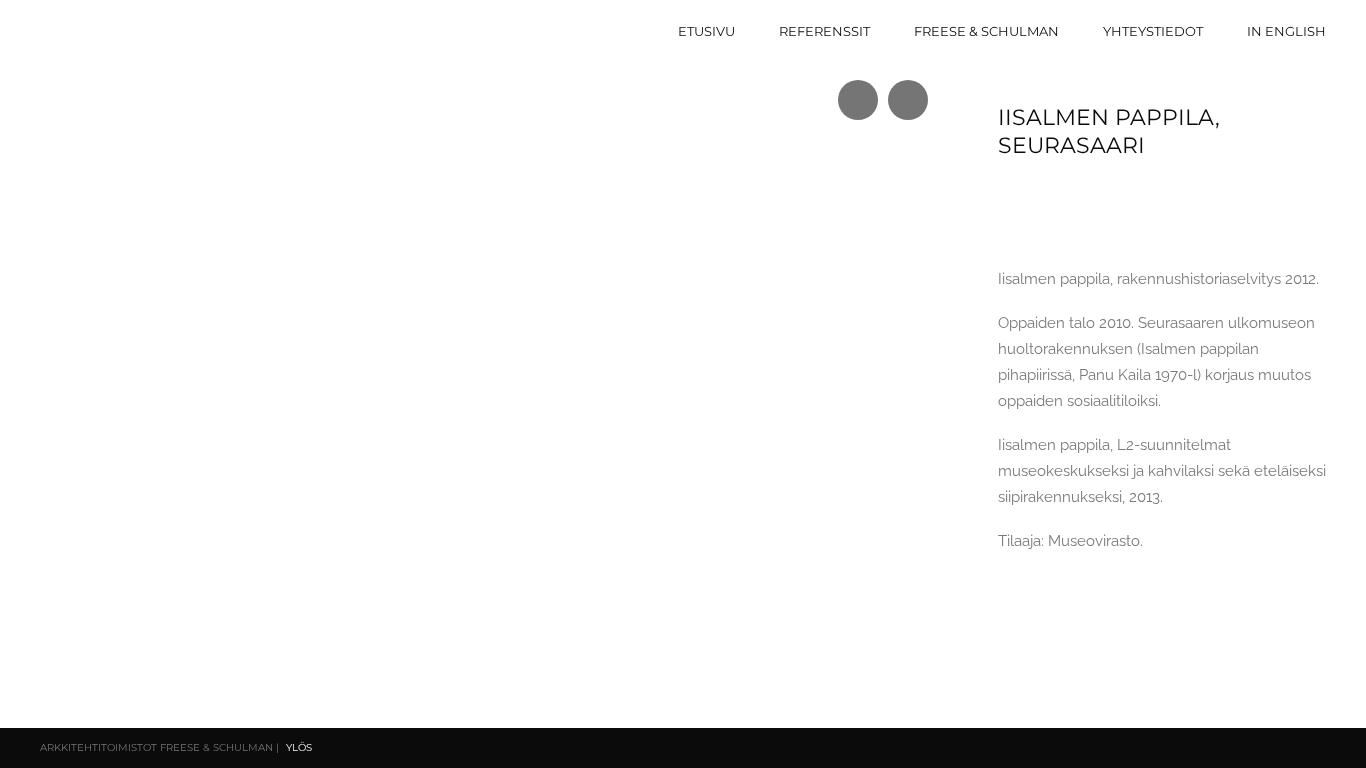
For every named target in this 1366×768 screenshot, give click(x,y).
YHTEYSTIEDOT (1153, 31)
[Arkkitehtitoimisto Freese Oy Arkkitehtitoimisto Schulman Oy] (144, 28)
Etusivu (706, 31)
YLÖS (299, 747)
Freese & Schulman (986, 31)
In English (1286, 31)
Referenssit (824, 31)
